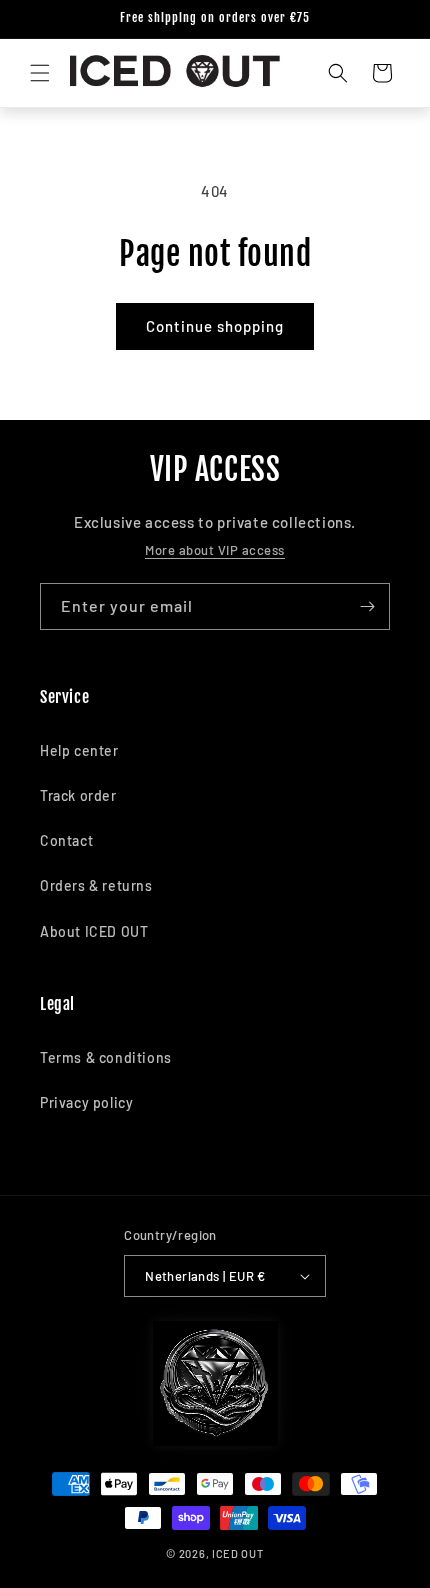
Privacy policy (86, 1102)
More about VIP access (215, 550)
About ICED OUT (94, 931)
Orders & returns (96, 885)
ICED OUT (238, 1553)
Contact (66, 840)
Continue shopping (215, 326)
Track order (78, 795)
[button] (40, 73)
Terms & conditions (106, 1057)
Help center (79, 750)
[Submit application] (367, 606)
